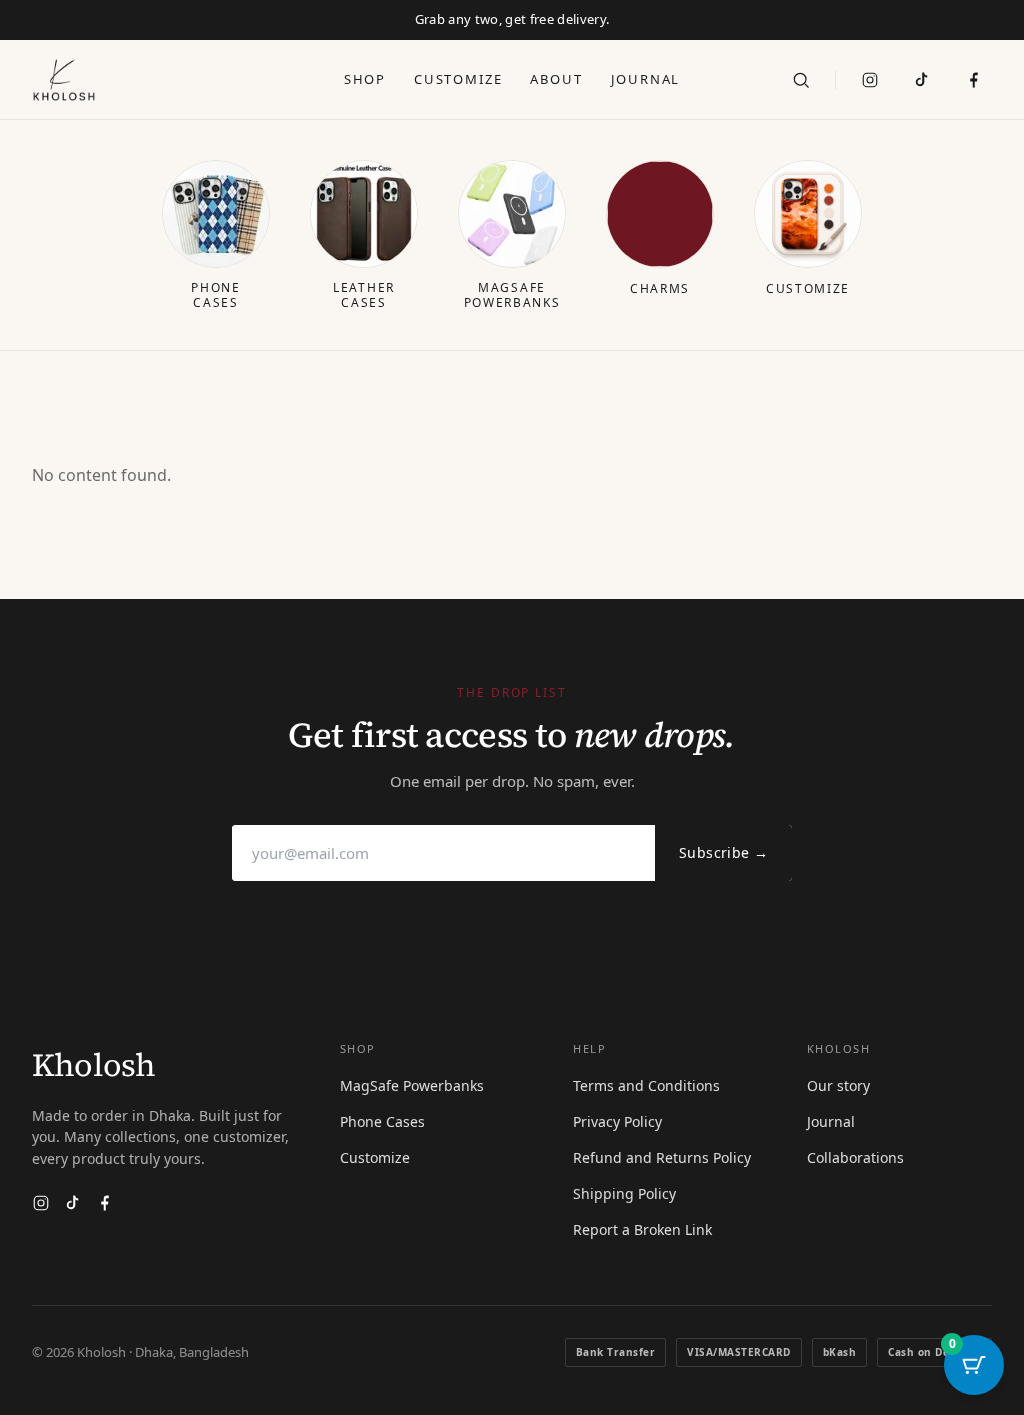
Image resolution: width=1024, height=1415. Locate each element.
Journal (646, 79)
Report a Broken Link (642, 1229)
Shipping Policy (624, 1193)
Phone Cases (382, 1121)
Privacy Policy (617, 1121)
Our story (838, 1085)
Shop (365, 79)
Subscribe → (723, 852)
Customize (458, 79)
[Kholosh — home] (64, 80)
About (556, 79)
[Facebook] (105, 1203)
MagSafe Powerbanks (412, 1085)
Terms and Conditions (646, 1085)
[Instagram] (870, 80)
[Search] (801, 80)
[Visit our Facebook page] (974, 80)
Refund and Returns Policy (662, 1157)
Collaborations (855, 1157)
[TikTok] (922, 80)
